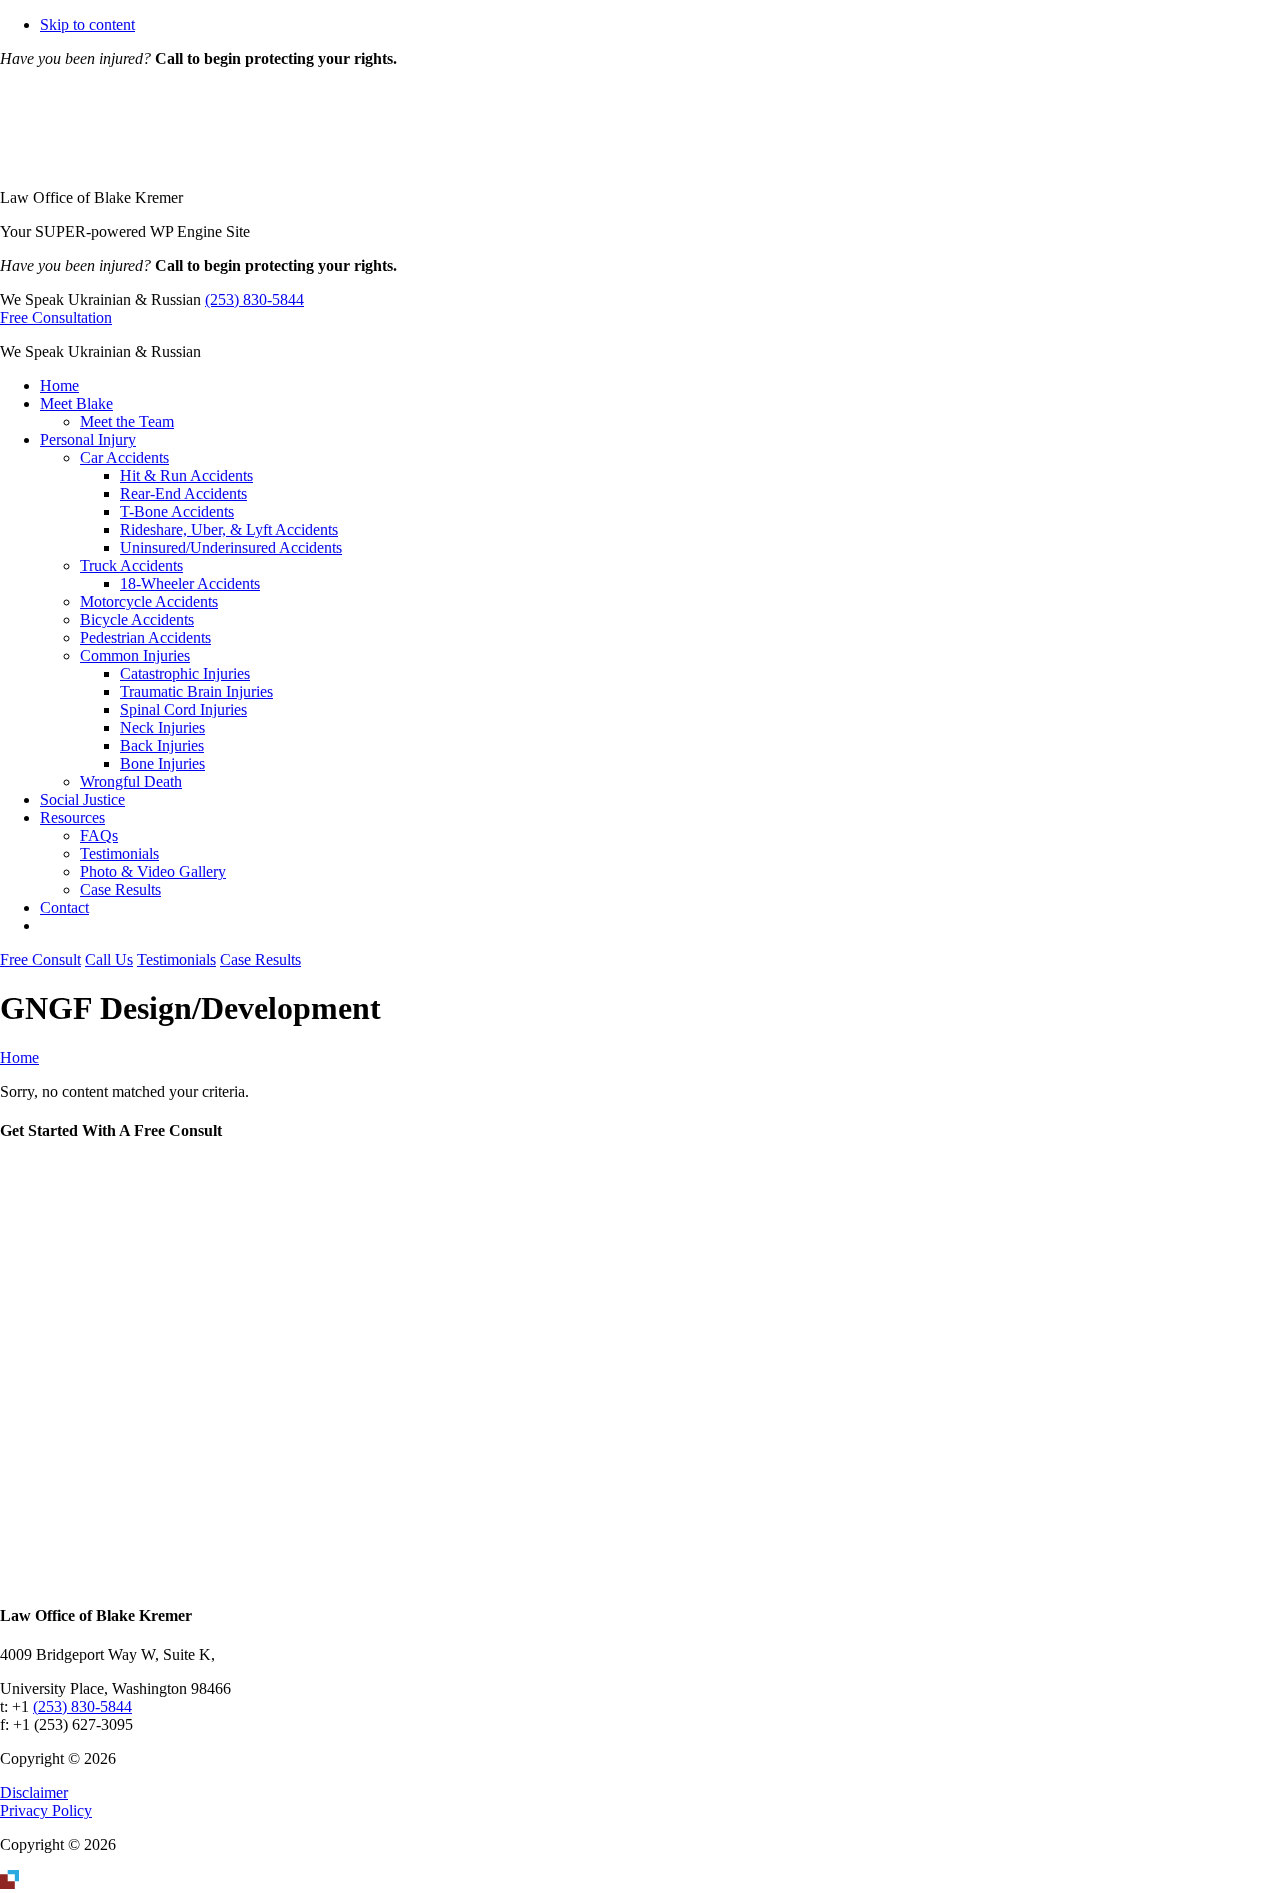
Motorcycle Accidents (149, 601)
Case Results (120, 889)
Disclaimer (34, 1792)
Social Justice (82, 799)
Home (59, 385)
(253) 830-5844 (254, 299)
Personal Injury (88, 439)
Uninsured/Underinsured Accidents (231, 547)
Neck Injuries (162, 727)
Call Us (109, 959)
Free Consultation (56, 317)
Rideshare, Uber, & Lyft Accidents (229, 529)
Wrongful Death (131, 781)
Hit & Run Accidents (186, 475)
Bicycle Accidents (137, 619)
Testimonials (119, 853)
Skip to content (87, 24)
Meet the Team (127, 421)
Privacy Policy (46, 1810)
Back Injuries (162, 745)
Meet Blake (76, 403)
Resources (72, 817)
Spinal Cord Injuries (183, 709)
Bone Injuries (162, 763)
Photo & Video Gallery (153, 871)
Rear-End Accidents (183, 493)
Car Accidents (124, 457)
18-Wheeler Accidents (190, 583)
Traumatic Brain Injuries (196, 691)
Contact (64, 907)
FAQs (99, 835)
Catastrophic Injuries (185, 673)
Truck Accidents (131, 565)
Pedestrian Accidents (145, 637)
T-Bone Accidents (177, 511)
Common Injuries (135, 655)
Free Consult (40, 959)
